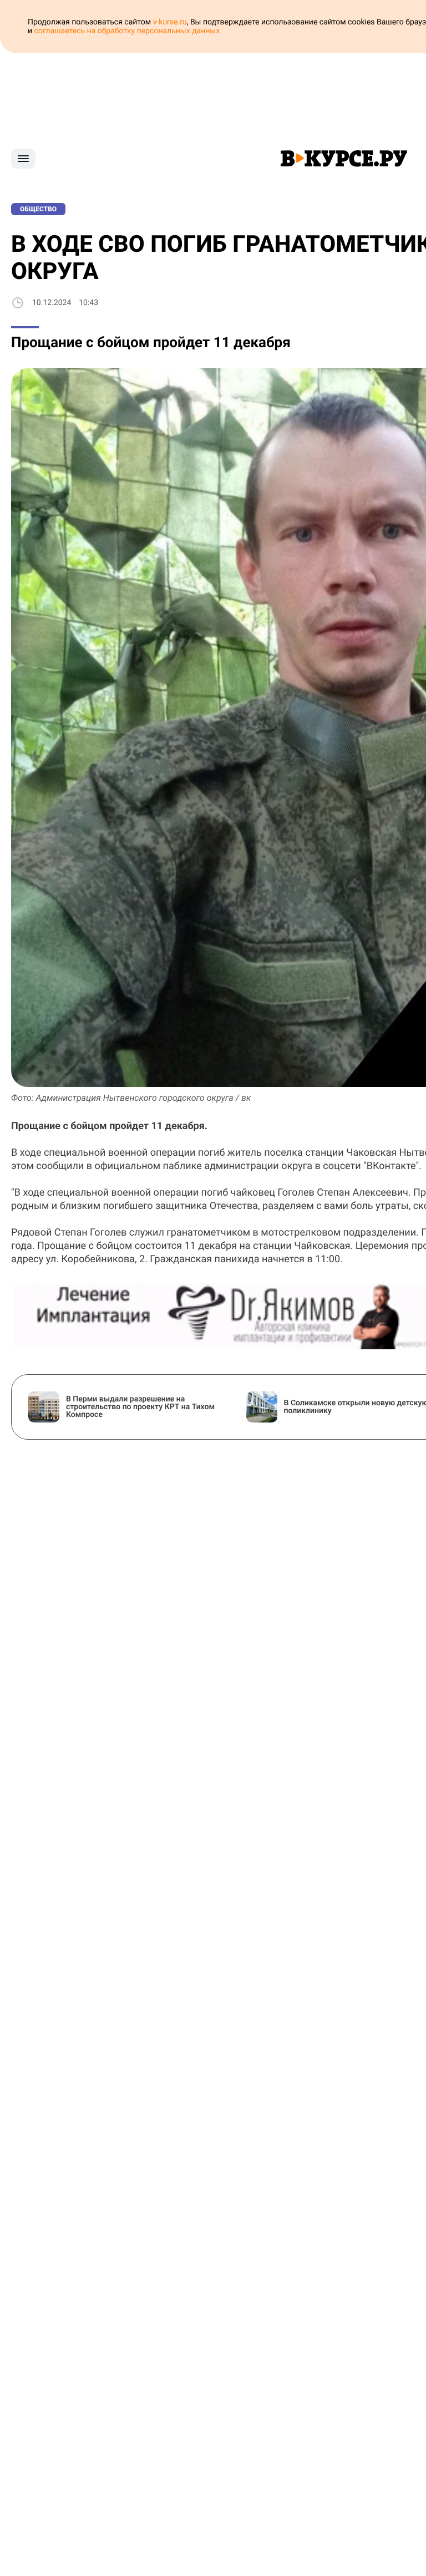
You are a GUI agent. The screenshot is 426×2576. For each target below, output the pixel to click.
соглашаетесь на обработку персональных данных (127, 31)
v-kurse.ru (170, 22)
